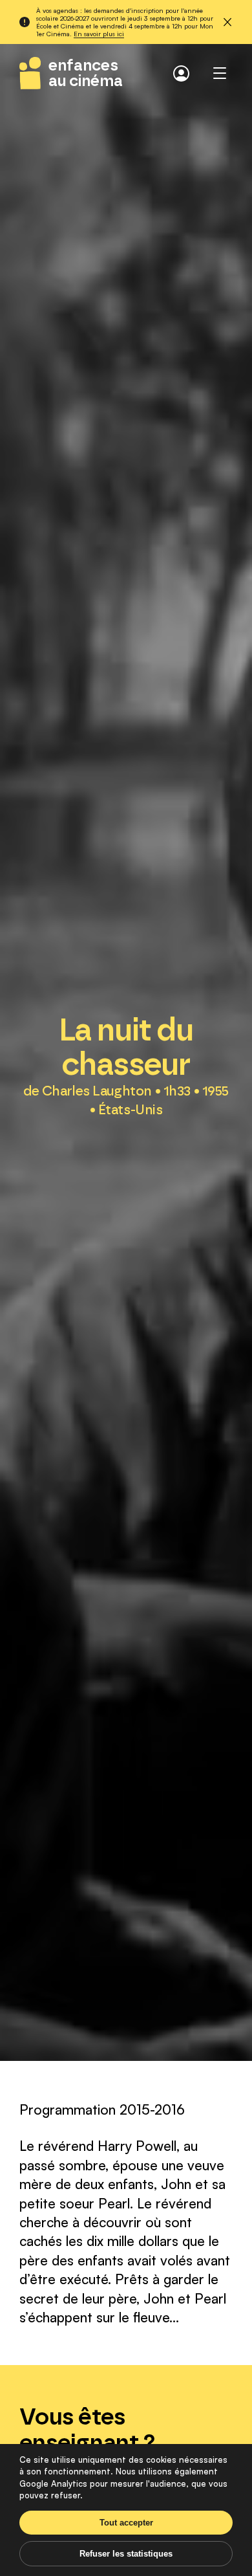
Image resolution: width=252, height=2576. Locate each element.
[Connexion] (181, 73)
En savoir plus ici (99, 33)
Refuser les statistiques (126, 2554)
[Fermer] (227, 22)
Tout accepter (126, 2523)
